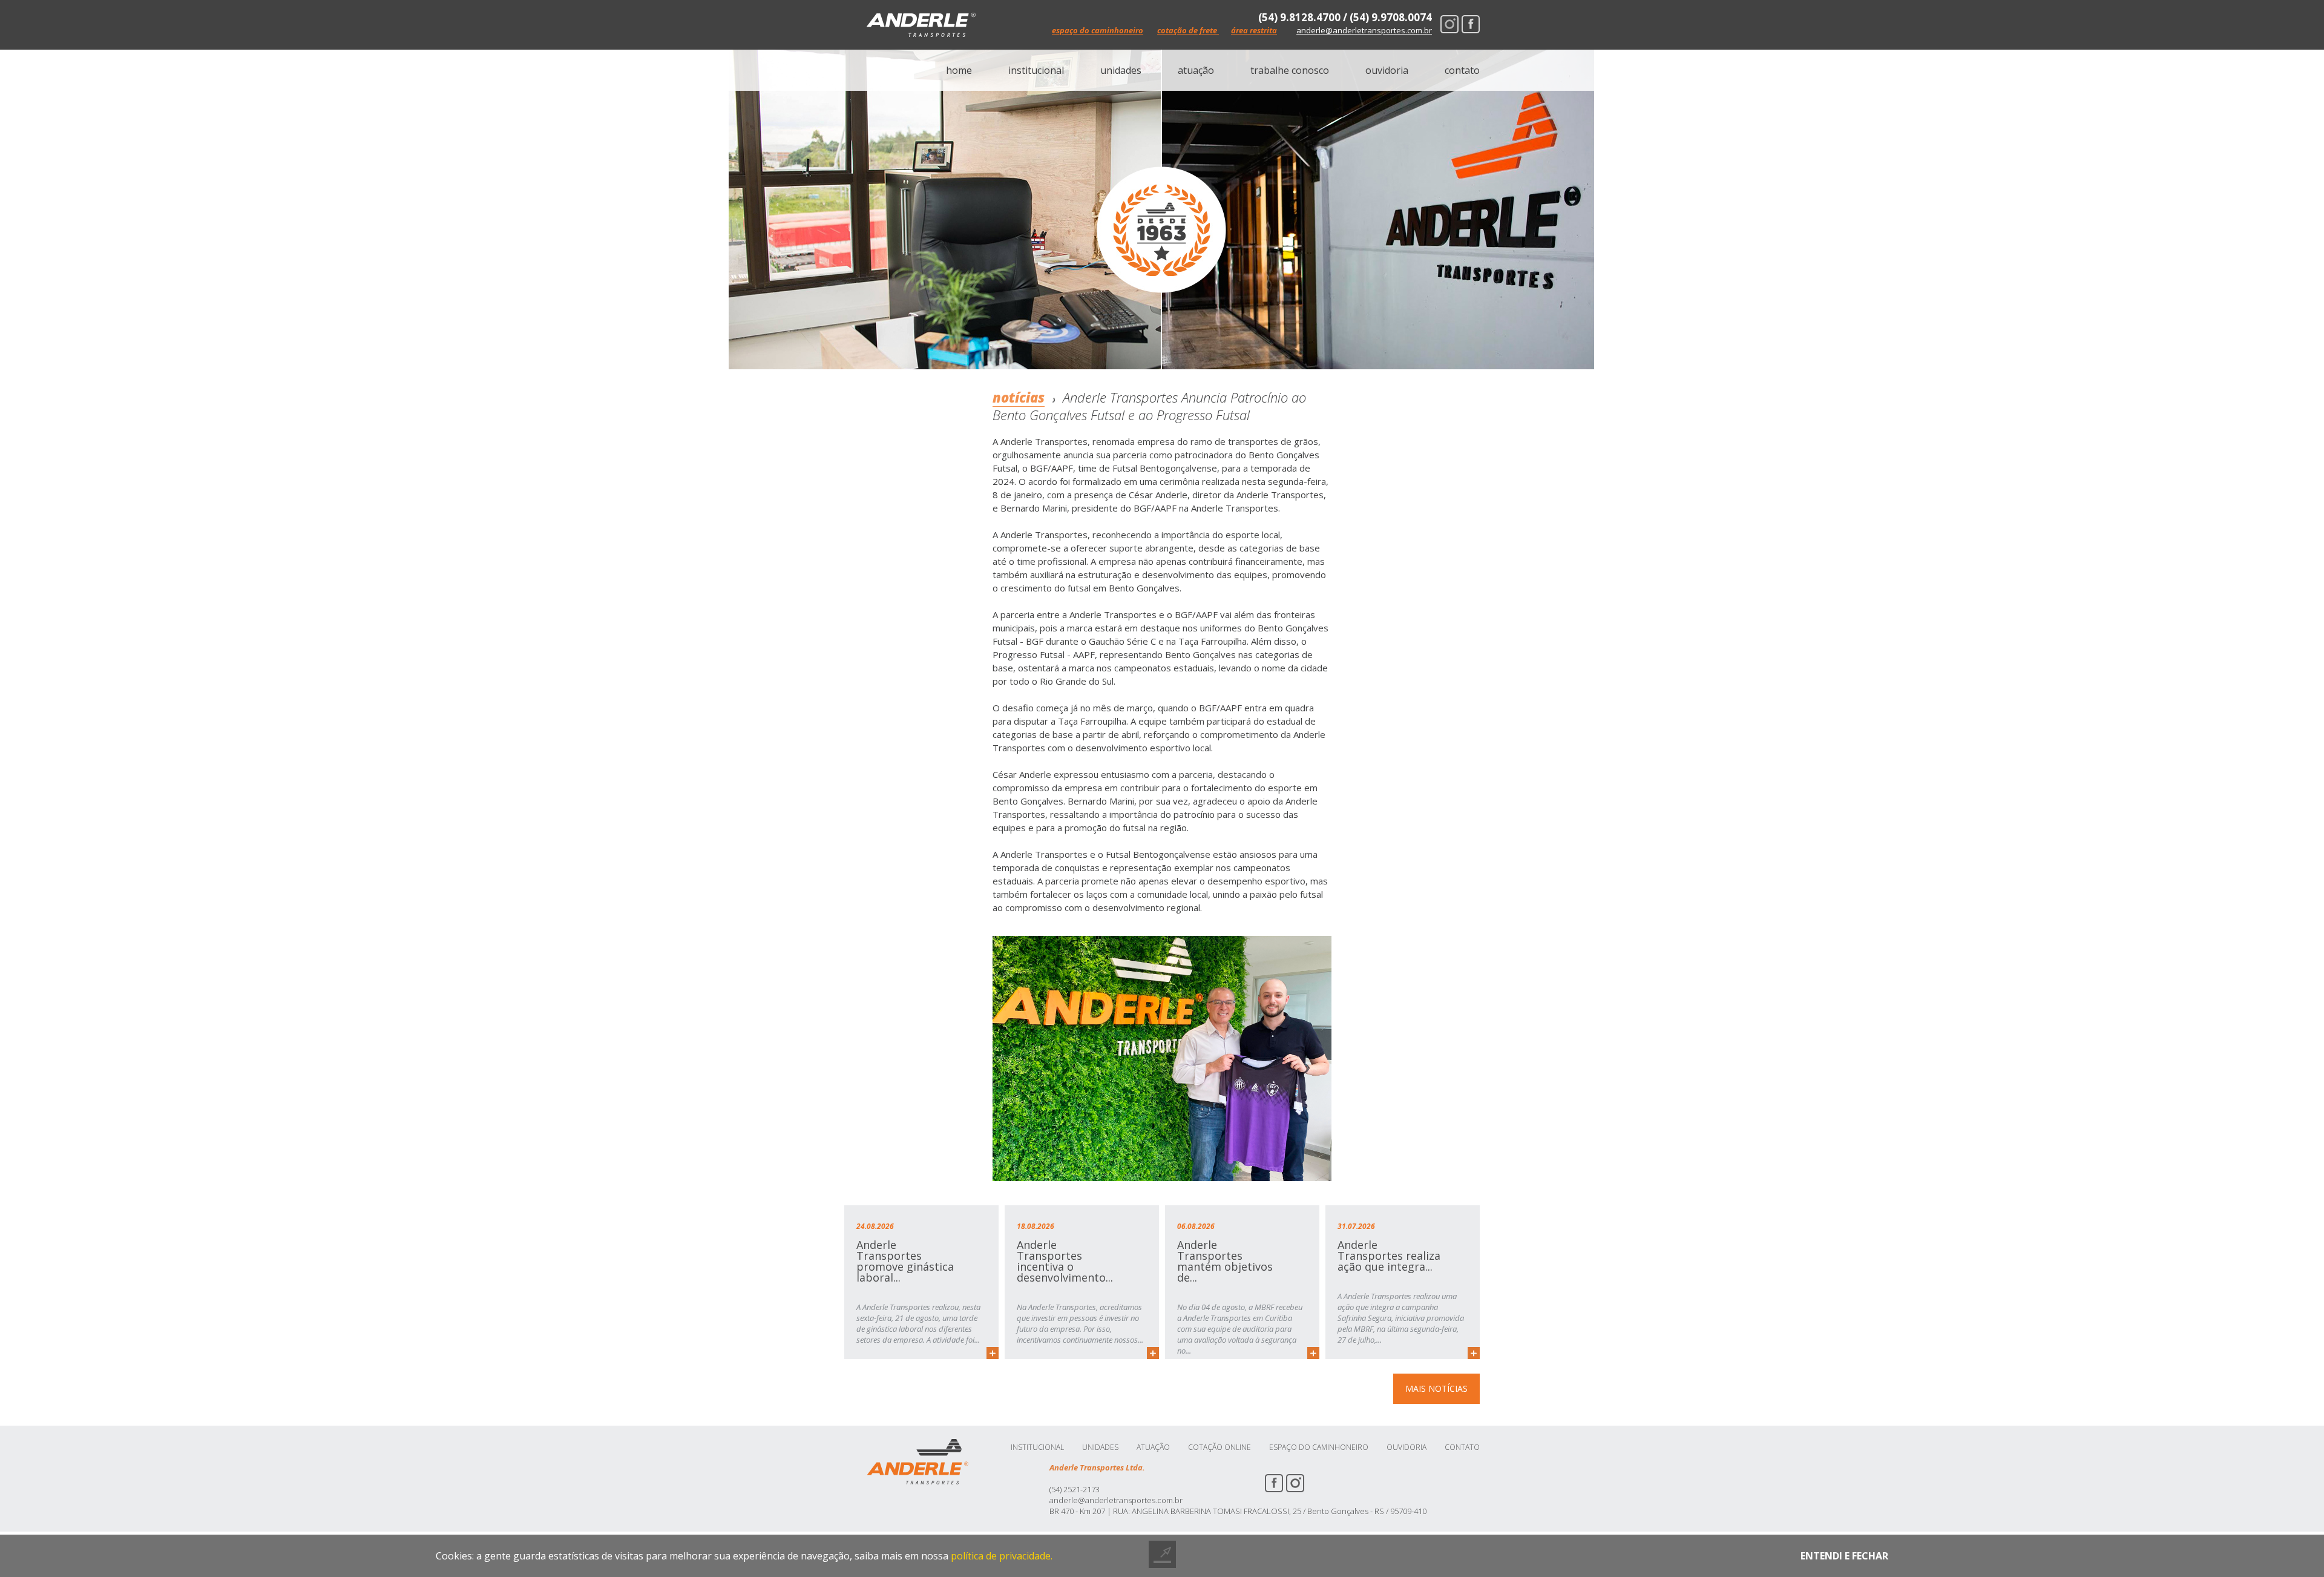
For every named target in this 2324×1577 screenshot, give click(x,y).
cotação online (1219, 1447)
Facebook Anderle (1471, 24)
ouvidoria (1387, 70)
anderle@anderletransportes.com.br (1364, 31)
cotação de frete (1188, 30)
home (959, 70)
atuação (1196, 70)
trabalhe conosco (1290, 70)
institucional (1036, 70)
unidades (1121, 70)
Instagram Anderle (1449, 24)
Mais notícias (1436, 1388)
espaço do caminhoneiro (1098, 30)
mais (993, 1353)
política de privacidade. (1002, 1556)
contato (1462, 70)
